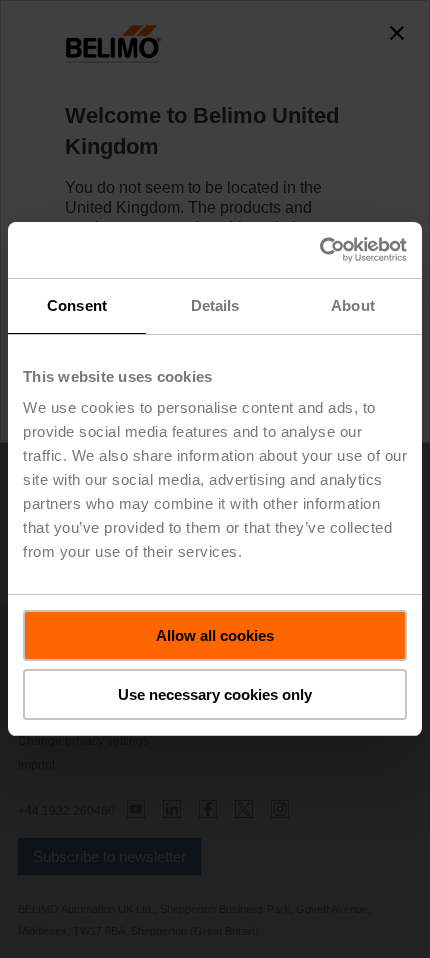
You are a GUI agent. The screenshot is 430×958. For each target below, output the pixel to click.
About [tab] (353, 305)
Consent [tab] (77, 305)
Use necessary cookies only (215, 694)
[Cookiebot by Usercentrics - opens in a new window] (319, 250)
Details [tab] (215, 305)
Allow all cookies (215, 635)
